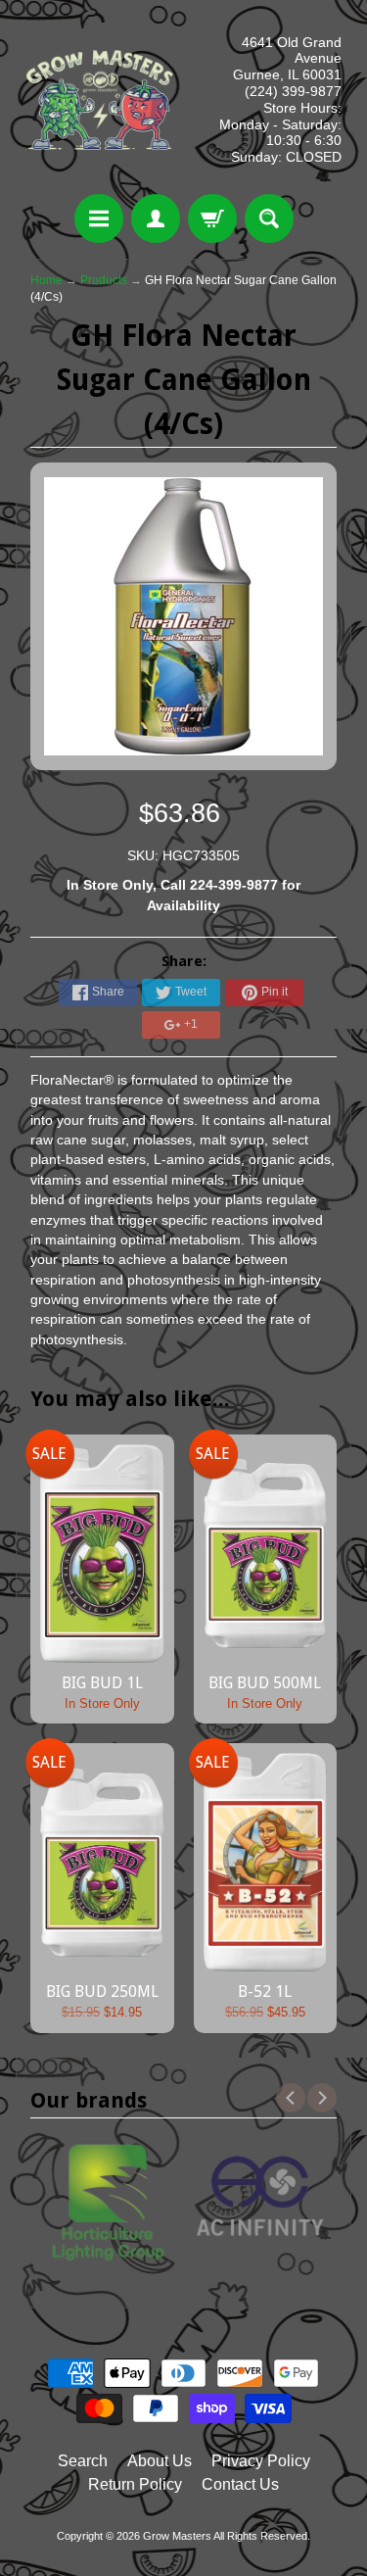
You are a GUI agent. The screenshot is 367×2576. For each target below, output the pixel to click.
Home (46, 280)
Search (83, 2461)
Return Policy (135, 2484)
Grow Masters (177, 2536)
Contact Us (240, 2484)
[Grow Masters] (100, 100)
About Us (160, 2461)
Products (104, 280)
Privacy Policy (261, 2461)
